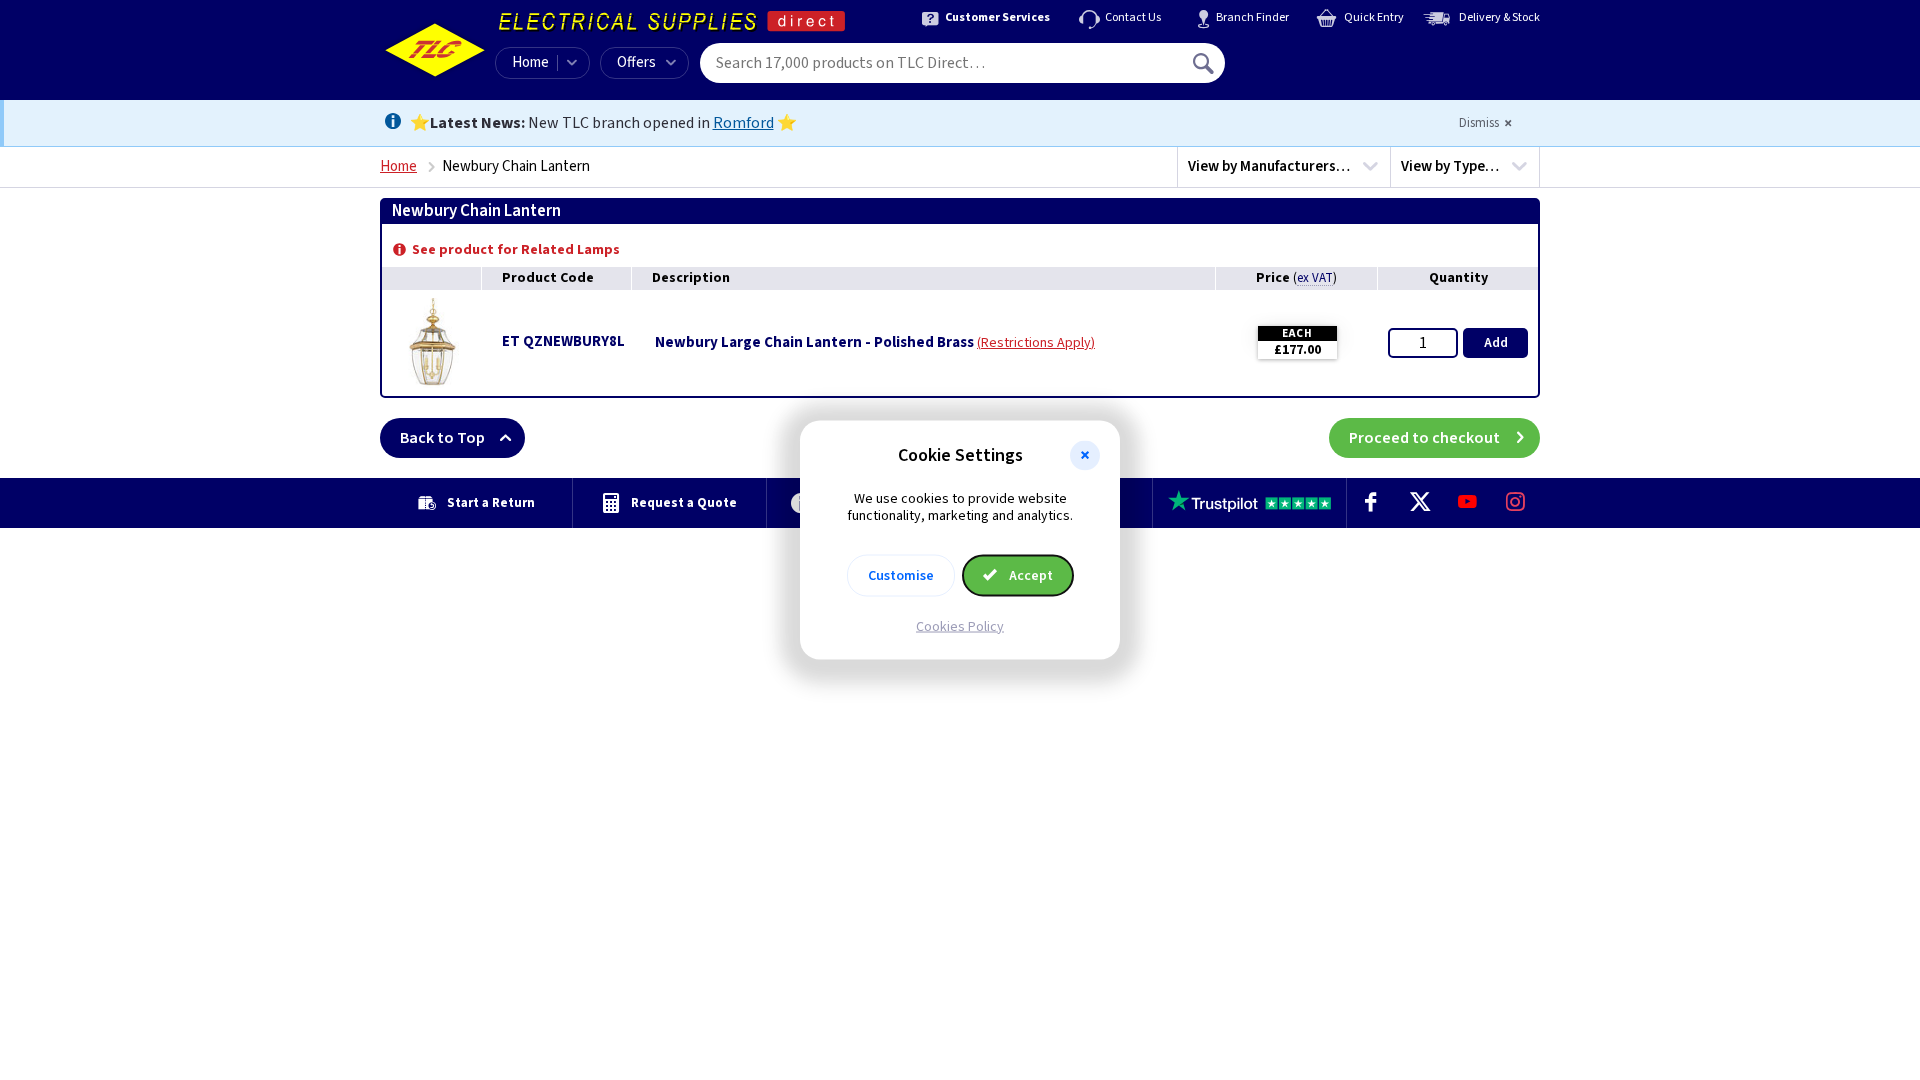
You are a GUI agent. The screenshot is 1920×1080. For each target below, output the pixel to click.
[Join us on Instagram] (1516, 503)
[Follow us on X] (1419, 503)
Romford (743, 123)
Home (530, 62)
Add (1496, 343)
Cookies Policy (960, 626)
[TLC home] (435, 50)
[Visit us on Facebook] (1371, 503)
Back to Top (442, 438)
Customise (901, 575)
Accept (1029, 575)
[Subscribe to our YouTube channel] (1467, 503)
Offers (636, 62)
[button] (1085, 456)
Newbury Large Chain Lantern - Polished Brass (814, 343)
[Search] (1205, 63)
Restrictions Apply (1036, 343)
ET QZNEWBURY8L (563, 341)
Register (1316, 70)
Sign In (1331, 56)
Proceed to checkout (1424, 438)
